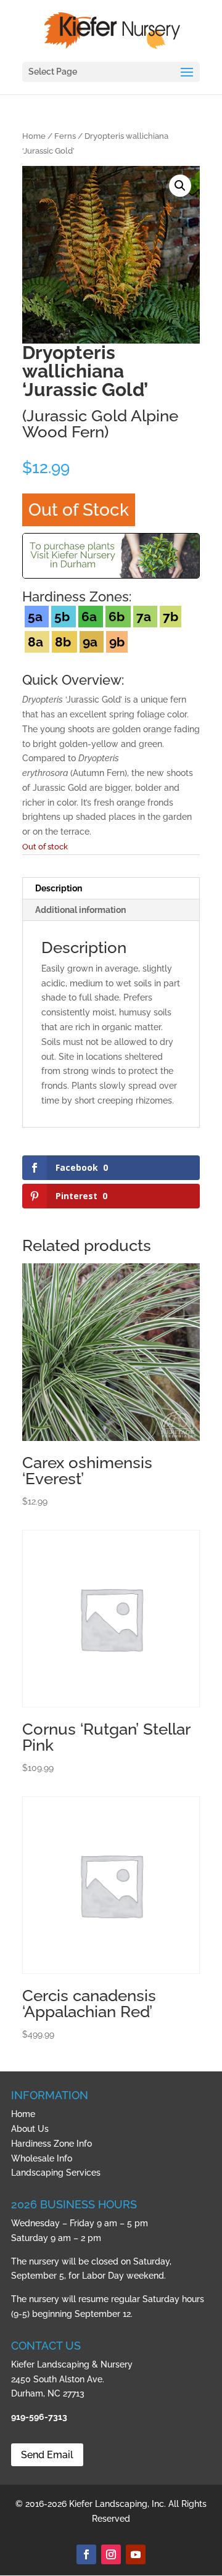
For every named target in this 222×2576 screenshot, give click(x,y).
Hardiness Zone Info (51, 2144)
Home (34, 136)
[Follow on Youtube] (136, 2554)
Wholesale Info (42, 2158)
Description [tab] (59, 888)
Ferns (65, 136)
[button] (180, 186)
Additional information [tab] (80, 910)
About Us (30, 2129)
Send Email (47, 2455)
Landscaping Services (56, 2173)
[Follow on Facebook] (86, 2554)
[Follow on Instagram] (111, 2554)
